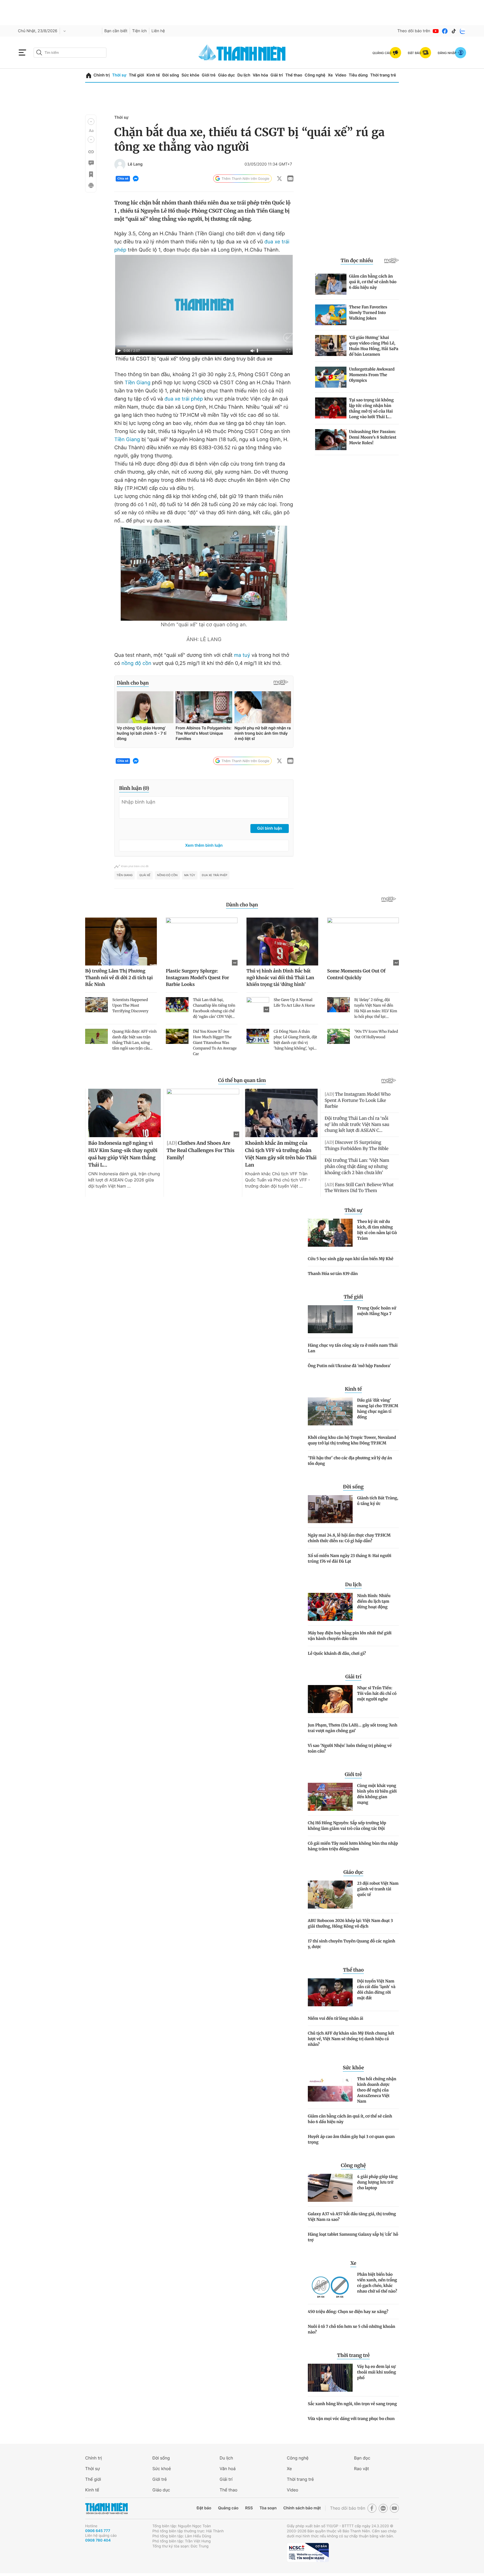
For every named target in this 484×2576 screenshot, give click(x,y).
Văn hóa (260, 75)
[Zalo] (463, 31)
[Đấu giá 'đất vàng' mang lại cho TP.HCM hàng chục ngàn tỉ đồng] (330, 1411)
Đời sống (171, 75)
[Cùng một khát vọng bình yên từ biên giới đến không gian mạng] (330, 1797)
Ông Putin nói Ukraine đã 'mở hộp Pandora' (349, 1366)
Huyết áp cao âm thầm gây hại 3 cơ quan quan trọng (351, 2139)
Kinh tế (153, 75)
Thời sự (119, 75)
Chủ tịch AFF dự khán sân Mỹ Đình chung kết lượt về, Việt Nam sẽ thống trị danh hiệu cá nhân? (351, 2039)
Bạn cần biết (116, 31)
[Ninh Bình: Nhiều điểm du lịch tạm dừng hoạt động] (330, 1607)
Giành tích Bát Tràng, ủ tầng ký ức (378, 1501)
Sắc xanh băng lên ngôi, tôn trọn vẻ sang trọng (352, 2404)
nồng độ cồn (136, 663)
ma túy (190, 875)
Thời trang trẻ (383, 75)
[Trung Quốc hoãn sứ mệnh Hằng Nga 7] (330, 1319)
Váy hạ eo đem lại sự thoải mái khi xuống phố (377, 2372)
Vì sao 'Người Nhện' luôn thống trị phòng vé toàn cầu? (350, 1748)
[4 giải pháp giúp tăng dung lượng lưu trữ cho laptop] (330, 2188)
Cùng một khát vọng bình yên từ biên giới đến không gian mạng (377, 1794)
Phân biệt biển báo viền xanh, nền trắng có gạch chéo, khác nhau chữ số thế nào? (377, 2283)
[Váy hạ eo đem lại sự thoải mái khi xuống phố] (330, 2378)
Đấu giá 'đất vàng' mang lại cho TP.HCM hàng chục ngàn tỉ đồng (378, 1409)
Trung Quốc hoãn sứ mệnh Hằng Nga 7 (377, 1311)
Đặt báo (204, 2508)
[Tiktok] (454, 31)
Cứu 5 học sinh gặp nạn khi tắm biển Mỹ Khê (351, 1259)
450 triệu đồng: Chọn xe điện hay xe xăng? (348, 2312)
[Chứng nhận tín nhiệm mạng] (308, 2552)
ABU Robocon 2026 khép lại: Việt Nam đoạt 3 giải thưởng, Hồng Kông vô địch (350, 1923)
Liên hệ (158, 31)
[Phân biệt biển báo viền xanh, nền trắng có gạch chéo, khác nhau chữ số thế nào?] (330, 2286)
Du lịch (244, 75)
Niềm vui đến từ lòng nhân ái (336, 2018)
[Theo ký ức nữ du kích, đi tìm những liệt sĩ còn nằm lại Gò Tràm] (330, 1233)
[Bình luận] (91, 163)
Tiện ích (139, 31)
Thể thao (294, 75)
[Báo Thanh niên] (106, 2508)
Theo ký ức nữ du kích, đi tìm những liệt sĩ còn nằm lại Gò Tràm (377, 1230)
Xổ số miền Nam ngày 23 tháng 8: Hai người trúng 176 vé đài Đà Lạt (350, 1558)
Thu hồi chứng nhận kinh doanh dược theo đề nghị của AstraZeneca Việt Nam (377, 2090)
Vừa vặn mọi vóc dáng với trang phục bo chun (351, 2419)
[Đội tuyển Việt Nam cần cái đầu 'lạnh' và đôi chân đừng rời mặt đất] (330, 1992)
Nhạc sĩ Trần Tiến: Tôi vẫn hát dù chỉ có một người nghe (377, 1693)
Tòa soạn (268, 2508)
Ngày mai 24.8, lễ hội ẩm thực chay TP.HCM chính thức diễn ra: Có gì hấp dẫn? (349, 1538)
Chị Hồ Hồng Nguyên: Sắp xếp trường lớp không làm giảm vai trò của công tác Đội (347, 1826)
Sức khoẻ (162, 2469)
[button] (91, 122)
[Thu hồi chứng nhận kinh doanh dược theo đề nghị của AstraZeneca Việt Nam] (330, 2090)
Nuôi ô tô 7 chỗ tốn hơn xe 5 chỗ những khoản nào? (352, 2329)
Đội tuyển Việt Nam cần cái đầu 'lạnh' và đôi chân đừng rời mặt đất (376, 1989)
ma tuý (242, 655)
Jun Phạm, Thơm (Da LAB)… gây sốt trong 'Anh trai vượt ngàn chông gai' (353, 1728)
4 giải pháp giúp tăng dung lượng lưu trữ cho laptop (377, 2182)
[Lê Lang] (120, 164)
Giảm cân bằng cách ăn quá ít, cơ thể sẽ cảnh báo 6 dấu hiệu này (350, 2119)
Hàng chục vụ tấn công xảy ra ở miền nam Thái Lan (353, 1348)
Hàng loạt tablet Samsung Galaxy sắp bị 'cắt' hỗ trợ (353, 2237)
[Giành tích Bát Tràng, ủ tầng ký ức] (330, 1509)
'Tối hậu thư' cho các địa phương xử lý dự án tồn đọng (350, 1461)
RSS (249, 2508)
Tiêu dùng (358, 75)
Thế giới (136, 75)
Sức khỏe (190, 75)
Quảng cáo (228, 2508)
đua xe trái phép (184, 399)
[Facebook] (445, 31)
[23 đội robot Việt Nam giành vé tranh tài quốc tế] (330, 1895)
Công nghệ (315, 75)
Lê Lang (135, 164)
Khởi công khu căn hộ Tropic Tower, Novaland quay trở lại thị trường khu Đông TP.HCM (352, 1440)
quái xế (145, 875)
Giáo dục (226, 75)
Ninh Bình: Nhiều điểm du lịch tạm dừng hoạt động (374, 1601)
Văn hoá (228, 2469)
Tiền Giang (138, 383)
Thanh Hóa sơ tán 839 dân (333, 1274)
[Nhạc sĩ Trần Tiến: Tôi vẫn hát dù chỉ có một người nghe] (330, 1699)
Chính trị (102, 75)
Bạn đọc (362, 2458)
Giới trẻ (209, 75)
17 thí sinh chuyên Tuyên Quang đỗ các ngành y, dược (352, 1944)
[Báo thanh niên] (242, 53)
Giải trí (277, 75)
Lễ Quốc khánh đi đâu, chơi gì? (337, 1653)
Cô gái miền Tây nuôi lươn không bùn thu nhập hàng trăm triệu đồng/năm (353, 1846)
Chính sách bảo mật (302, 2508)
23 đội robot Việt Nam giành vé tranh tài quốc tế (378, 1889)
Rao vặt (361, 2469)
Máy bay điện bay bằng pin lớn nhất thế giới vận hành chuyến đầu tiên (350, 1636)
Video (341, 75)
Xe (330, 75)
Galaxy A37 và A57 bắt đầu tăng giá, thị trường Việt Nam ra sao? (352, 2217)
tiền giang (125, 875)
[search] (70, 53)
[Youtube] (436, 31)
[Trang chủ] (89, 75)
